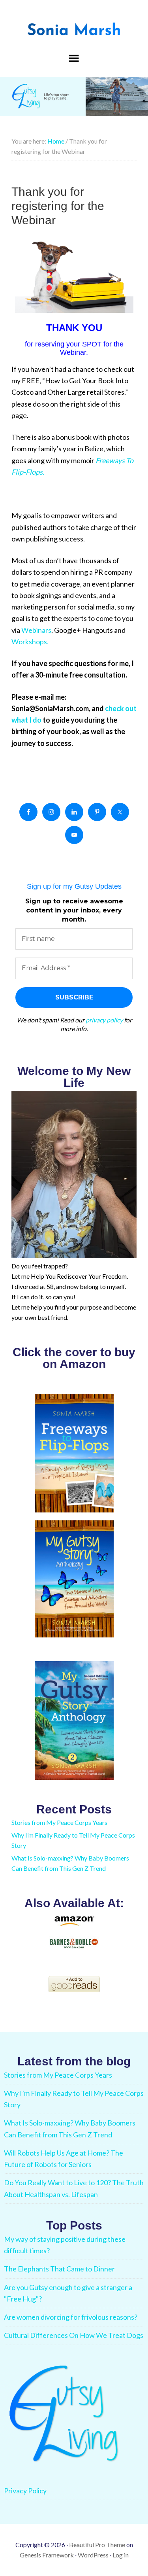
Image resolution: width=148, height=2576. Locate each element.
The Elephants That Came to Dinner (59, 2269)
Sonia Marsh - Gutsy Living (74, 30)
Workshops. (30, 642)
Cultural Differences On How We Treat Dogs (74, 2335)
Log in (121, 2555)
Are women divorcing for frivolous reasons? (71, 2317)
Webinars (36, 630)
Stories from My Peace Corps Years (59, 1822)
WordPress (93, 2555)
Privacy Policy (25, 2491)
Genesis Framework (47, 2555)
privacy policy (104, 1020)
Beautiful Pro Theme (97, 2545)
